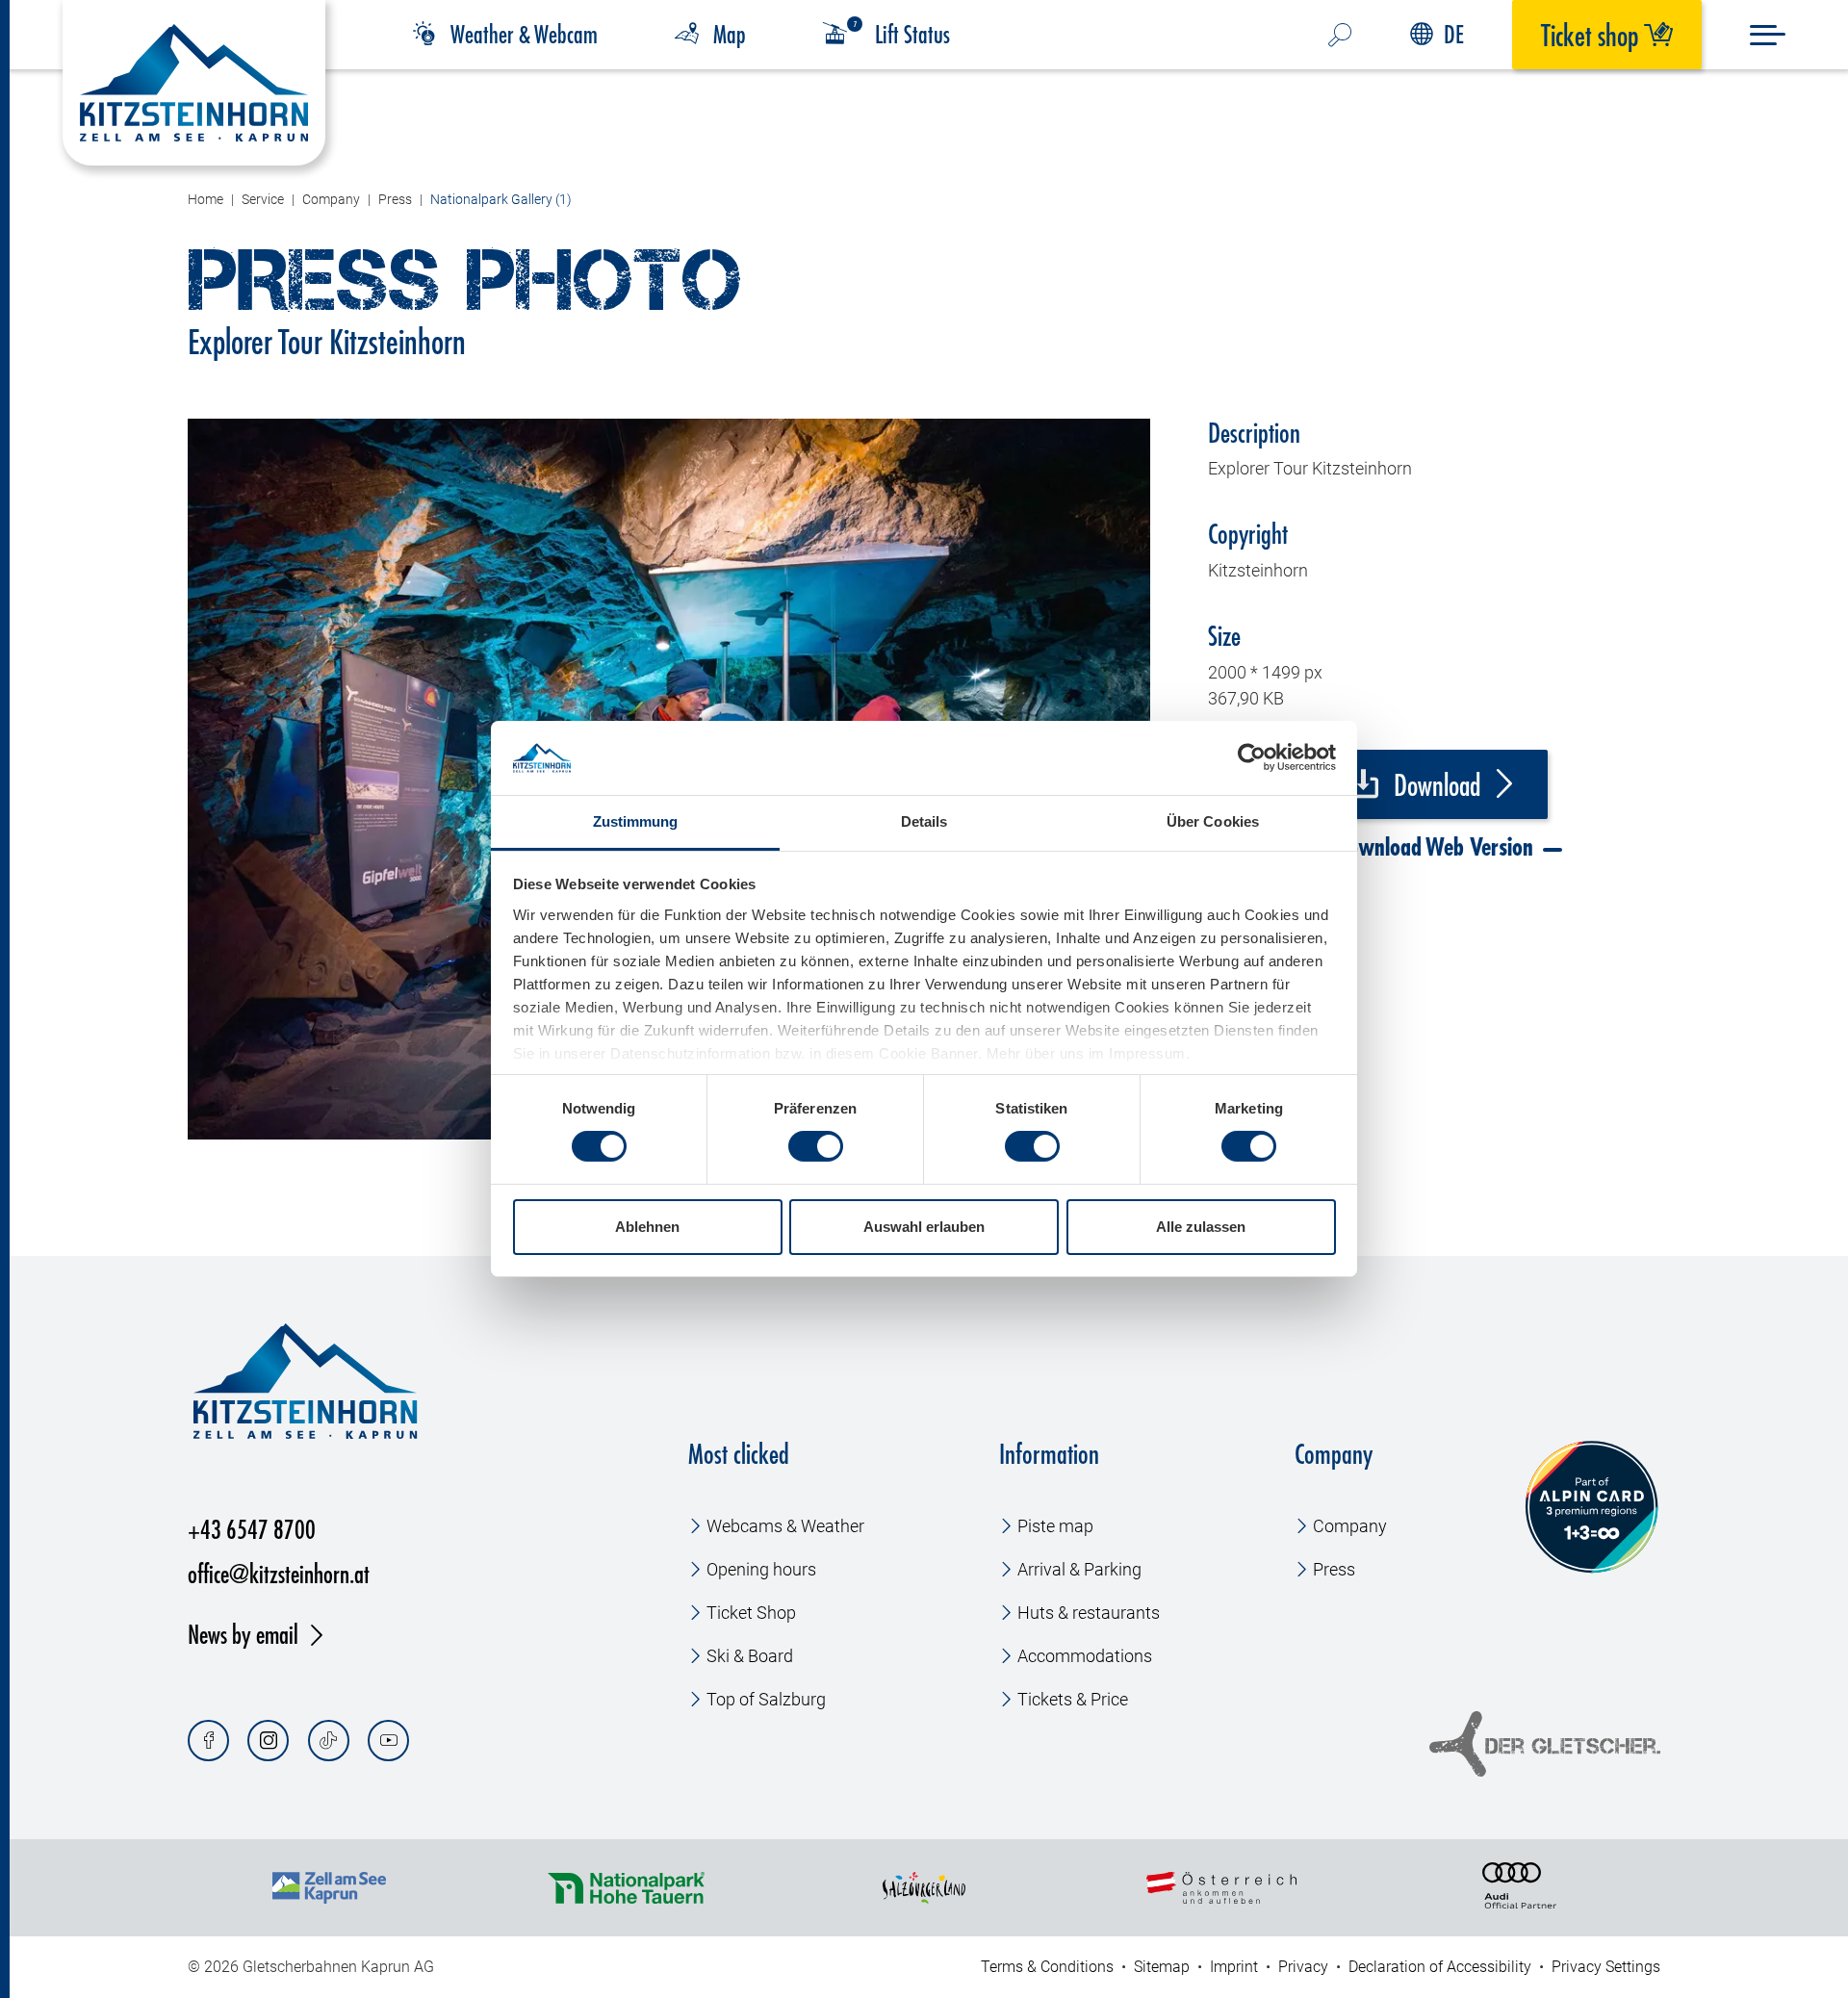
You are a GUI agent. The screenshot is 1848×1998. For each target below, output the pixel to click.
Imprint (1234, 1967)
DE (1454, 34)
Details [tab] (924, 821)
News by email (243, 1634)
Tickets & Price (1073, 1699)
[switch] (816, 1146)
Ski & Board (750, 1656)
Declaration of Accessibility (1440, 1967)
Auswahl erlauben (924, 1227)
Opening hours (761, 1569)
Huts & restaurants (1089, 1613)
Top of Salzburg (766, 1699)
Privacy (1303, 1967)
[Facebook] (208, 1741)
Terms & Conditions (1047, 1967)
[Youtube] (388, 1741)
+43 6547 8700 (252, 1529)
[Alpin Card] (1591, 1508)
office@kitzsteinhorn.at (279, 1573)
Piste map (1055, 1526)
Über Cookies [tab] (1213, 821)
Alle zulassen (1201, 1227)
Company (1350, 1526)
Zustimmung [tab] (636, 821)
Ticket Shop (751, 1613)
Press (1334, 1569)
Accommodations (1085, 1656)
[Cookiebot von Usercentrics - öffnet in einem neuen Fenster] (1252, 757)
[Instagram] (268, 1741)
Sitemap (1162, 1967)
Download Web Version (1431, 847)
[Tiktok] (329, 1741)
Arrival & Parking (1079, 1569)
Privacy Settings (1606, 1967)
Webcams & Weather (785, 1526)
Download (1434, 785)
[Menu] (1768, 35)
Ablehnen (647, 1227)
